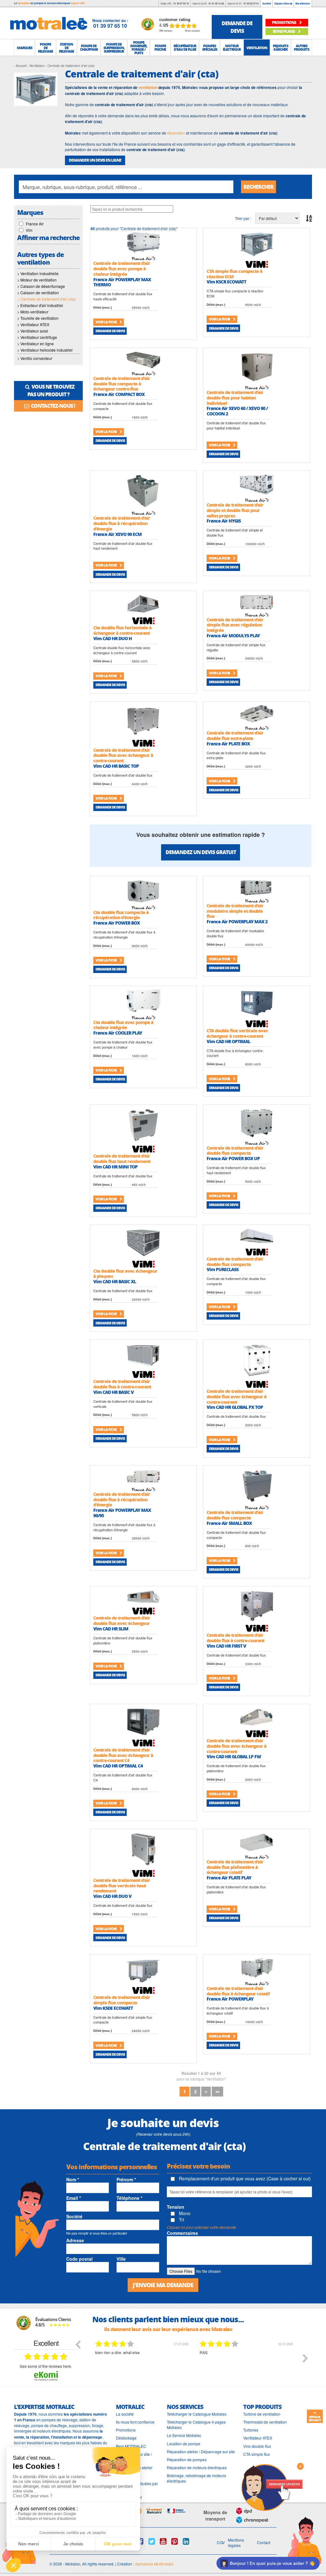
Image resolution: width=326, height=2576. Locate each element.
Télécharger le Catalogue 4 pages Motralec (196, 2425)
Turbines (251, 2430)
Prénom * (126, 2179)
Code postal (79, 2259)
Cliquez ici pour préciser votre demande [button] (201, 2227)
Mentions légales (236, 2543)
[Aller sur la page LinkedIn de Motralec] (186, 2541)
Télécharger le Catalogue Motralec (197, 2414)
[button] (25, 48)
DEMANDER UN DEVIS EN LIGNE (95, 160)
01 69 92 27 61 (251, 3)
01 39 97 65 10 (181, 3)
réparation (176, 133)
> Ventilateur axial (33, 331)
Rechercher (259, 187)
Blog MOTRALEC (131, 2446)
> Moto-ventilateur (33, 312)
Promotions (126, 2430)
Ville (121, 2259)
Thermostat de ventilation (265, 2422)
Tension (176, 2207)
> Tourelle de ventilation (38, 318)
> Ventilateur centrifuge (37, 337)
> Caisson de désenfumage (41, 286)
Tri (181, 2220)
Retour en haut (315, 2419)
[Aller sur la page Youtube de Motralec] (163, 2541)
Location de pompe (184, 2444)
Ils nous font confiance (135, 2422)
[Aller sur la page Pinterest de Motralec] (175, 2541)
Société (267, 3)
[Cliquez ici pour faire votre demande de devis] (272, 2487)
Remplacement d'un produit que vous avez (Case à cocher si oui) (244, 2178)
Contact (264, 2542)
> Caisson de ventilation (38, 293)
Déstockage (126, 2438)
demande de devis (237, 27)
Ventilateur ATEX (258, 2438)
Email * (74, 2198)
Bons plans (284, 31)
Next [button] (305, 2358)
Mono (184, 2213)
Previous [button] (78, 2344)
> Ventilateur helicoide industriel (45, 350)
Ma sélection (303, 3)
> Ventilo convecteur (35, 358)
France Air (35, 224)
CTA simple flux (257, 2454)
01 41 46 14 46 (216, 3)
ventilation (148, 87)
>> (217, 2092)
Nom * (73, 2179)
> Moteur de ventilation (37, 280)
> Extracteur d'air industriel (40, 305)
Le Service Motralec (184, 2435)
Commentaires (182, 2233)
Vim (29, 230)
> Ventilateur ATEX (33, 324)
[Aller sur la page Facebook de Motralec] (140, 2541)
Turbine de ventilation (262, 2414)
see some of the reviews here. (46, 2366)
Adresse (75, 2240)
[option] (143, 2363)
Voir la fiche (106, 322)
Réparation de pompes (187, 2459)
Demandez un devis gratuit (201, 852)
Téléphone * (129, 2198)
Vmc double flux (257, 2446)
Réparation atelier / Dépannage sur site (201, 2452)
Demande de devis (110, 331)
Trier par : (243, 218)
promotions (284, 22)
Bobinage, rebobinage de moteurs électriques (196, 2478)
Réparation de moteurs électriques (197, 2467)
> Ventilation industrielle (38, 273)
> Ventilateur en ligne (35, 344)
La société (125, 2414)
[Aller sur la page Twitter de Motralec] (152, 2541)
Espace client (282, 3)
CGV (221, 2542)
